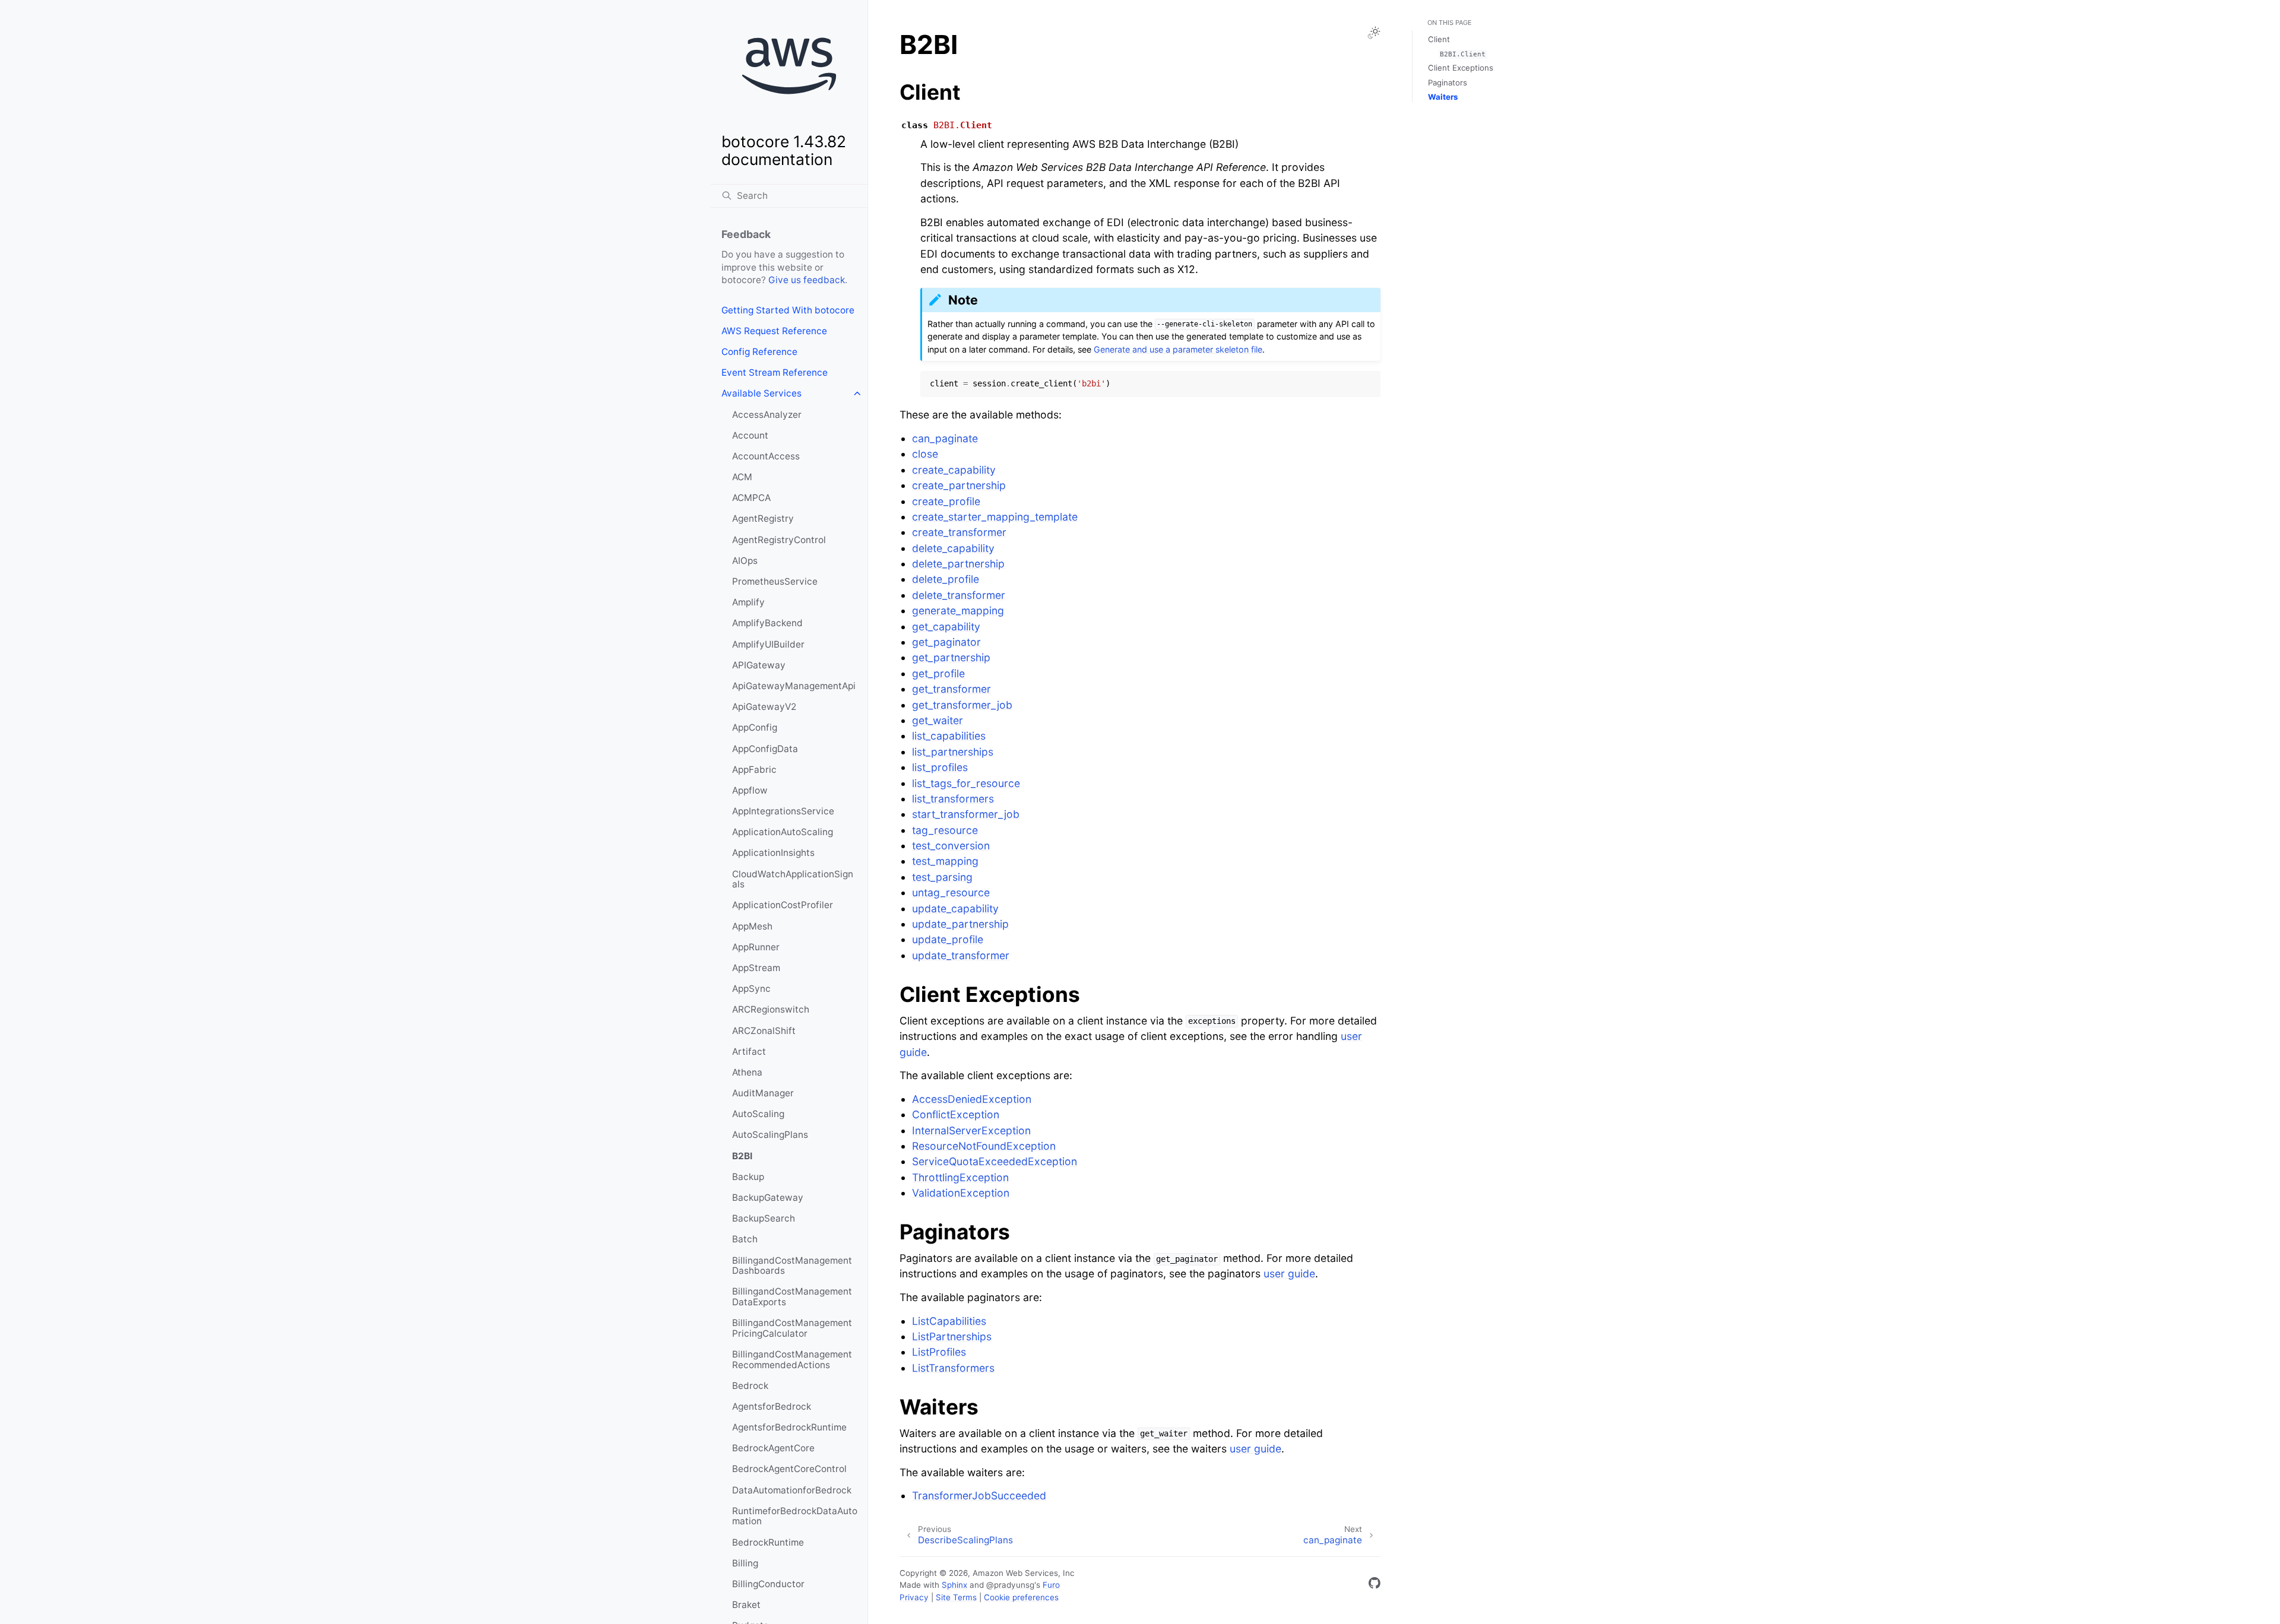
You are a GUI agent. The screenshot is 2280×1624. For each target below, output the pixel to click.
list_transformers (953, 799)
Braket (746, 1605)
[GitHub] (1375, 1585)
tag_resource (945, 830)
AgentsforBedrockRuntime (789, 1427)
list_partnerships (953, 752)
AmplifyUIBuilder (768, 644)
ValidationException (961, 1193)
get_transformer (951, 689)
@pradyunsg (1010, 1585)
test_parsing (942, 877)
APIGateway (759, 665)
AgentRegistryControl (779, 540)
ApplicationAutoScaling (783, 832)
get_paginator (946, 642)
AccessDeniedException (972, 1099)
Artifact (749, 1052)
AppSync (751, 989)
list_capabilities (949, 736)
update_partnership (960, 924)
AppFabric (754, 770)
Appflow (750, 790)
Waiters (1443, 97)
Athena (747, 1072)
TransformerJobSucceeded (979, 1495)
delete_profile (946, 579)
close (925, 454)
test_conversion (951, 846)
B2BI (742, 1156)
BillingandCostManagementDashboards (792, 1266)
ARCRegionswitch (771, 1009)
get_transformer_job (962, 705)
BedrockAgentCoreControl (789, 1469)
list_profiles (940, 767)
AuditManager (763, 1093)
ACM (742, 477)
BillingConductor (768, 1584)
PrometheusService (775, 581)
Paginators (1448, 83)
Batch (745, 1239)
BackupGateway (768, 1198)
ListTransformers (953, 1368)
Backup (748, 1177)
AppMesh (752, 926)
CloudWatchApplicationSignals (793, 879)
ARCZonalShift (764, 1031)
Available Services (761, 393)
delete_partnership (958, 564)
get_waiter (938, 720)
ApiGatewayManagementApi (794, 686)
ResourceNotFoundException (984, 1146)
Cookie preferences (1021, 1597)
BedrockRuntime (768, 1542)
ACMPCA (751, 498)
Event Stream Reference (775, 372)
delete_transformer (959, 595)
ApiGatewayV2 (764, 707)
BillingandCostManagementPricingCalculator (792, 1328)
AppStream (756, 968)
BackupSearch (764, 1218)
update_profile (948, 939)
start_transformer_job (966, 814)
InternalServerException (971, 1130)
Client (1439, 39)
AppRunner (756, 947)
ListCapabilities (949, 1321)
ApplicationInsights (773, 853)
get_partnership (951, 657)
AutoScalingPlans (770, 1135)
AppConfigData (765, 749)
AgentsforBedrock (772, 1406)
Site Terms (956, 1597)
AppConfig (755, 727)
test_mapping (945, 861)
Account (750, 435)
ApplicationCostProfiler (783, 905)
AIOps (745, 561)
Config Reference (759, 352)
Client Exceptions (1461, 68)
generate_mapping (958, 610)
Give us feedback (807, 280)
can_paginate (945, 438)
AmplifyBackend (767, 623)
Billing (745, 1563)
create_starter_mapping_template (995, 517)
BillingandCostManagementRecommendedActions (792, 1360)
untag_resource (951, 892)
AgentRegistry (763, 518)
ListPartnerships (952, 1336)
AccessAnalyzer (767, 415)
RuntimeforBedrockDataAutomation (795, 1516)
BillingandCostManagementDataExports (792, 1297)
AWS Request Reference (774, 331)
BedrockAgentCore (773, 1448)
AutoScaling (758, 1114)
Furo (1051, 1585)
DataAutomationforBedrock (792, 1490)
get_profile (938, 673)
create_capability (954, 470)
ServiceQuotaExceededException (995, 1161)
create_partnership (959, 485)
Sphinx (954, 1585)
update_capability (955, 908)
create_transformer (959, 532)
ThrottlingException (960, 1177)
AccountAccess (766, 456)
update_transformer (961, 955)
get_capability (946, 627)
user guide (1289, 1273)
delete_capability (953, 548)
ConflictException (956, 1114)
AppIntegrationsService (783, 811)
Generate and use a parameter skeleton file (1178, 349)
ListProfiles (939, 1352)
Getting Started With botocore (788, 310)
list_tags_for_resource (966, 783)
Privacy (914, 1597)
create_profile (946, 501)
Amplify (748, 602)
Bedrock (750, 1386)
